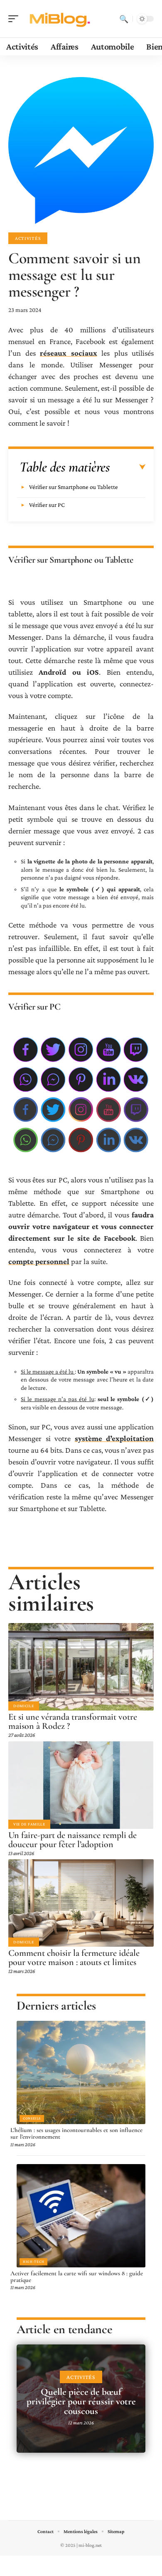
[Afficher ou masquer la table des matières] (128, 467)
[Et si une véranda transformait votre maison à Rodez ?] (81, 1667)
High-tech (33, 2262)
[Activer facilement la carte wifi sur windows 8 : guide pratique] (81, 2216)
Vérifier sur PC (47, 505)
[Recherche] (124, 19)
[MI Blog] (60, 19)
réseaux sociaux (69, 353)
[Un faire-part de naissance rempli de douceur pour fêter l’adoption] (81, 1785)
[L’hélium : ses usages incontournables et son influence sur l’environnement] (81, 2072)
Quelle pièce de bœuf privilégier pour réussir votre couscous (81, 2401)
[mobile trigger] (15, 19)
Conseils (32, 2118)
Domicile (24, 1706)
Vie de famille (29, 1824)
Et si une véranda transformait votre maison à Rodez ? (73, 1721)
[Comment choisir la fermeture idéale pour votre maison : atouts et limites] (81, 1903)
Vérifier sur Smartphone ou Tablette (74, 487)
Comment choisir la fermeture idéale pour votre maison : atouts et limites (74, 1958)
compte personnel (39, 1261)
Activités (28, 238)
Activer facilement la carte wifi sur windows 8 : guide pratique (77, 2277)
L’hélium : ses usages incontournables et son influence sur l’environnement (76, 2133)
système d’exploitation (114, 1438)
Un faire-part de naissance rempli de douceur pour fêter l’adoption (72, 1840)
